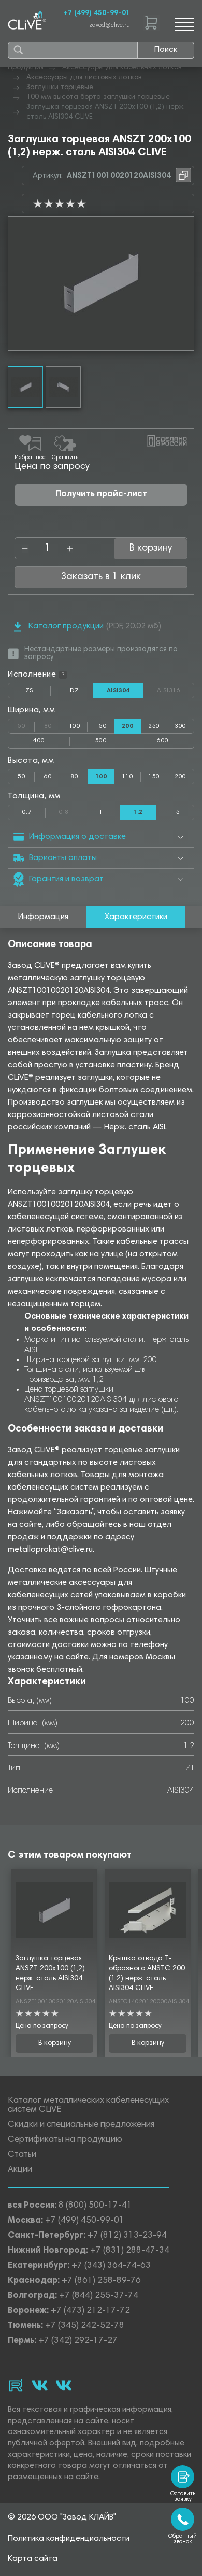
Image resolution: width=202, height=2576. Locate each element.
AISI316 (175, 691)
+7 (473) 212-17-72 (90, 2311)
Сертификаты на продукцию (65, 2140)
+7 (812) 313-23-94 (127, 2236)
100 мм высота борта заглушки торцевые (98, 97)
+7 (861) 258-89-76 (101, 2281)
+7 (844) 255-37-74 (99, 2296)
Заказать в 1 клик (101, 577)
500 (101, 741)
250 (154, 726)
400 (39, 741)
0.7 (27, 812)
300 (180, 726)
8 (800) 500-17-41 (95, 2206)
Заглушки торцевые (60, 88)
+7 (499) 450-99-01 (97, 13)
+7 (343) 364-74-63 (111, 2266)
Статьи (22, 2155)
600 (163, 741)
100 (75, 726)
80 (53, 724)
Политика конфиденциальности (69, 2539)
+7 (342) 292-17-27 (78, 2341)
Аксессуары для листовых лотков (84, 78)
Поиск (166, 50)
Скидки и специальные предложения (81, 2125)
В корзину (55, 2043)
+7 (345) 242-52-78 (85, 2326)
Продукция (26, 68)
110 (127, 777)
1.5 (175, 812)
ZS (38, 693)
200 (180, 777)
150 (101, 726)
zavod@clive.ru (110, 26)
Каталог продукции (66, 626)
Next (186, 283)
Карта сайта (33, 2559)
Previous (16, 283)
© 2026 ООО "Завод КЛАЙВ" (62, 2517)
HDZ (79, 693)
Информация (43, 917)
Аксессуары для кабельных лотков (122, 68)
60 (48, 777)
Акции (20, 2170)
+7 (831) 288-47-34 (130, 2251)
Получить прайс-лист (101, 495)
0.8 (71, 810)
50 (26, 724)
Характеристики (136, 917)
